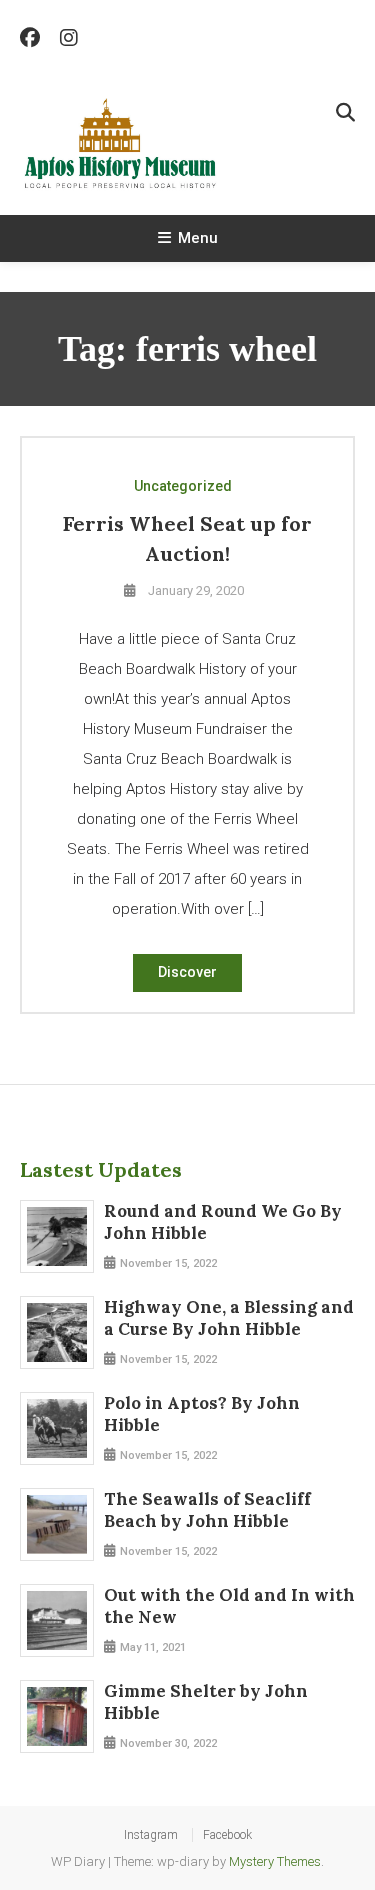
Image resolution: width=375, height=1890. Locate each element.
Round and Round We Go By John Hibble (223, 1222)
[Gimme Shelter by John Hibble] (57, 1717)
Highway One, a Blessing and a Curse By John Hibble (229, 1318)
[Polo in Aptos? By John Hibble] (57, 1429)
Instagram (151, 1835)
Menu (198, 238)
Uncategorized (183, 486)
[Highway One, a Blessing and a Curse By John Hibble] (57, 1333)
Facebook (227, 1835)
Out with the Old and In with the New (229, 1606)
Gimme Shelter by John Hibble (206, 1702)
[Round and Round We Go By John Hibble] (57, 1237)
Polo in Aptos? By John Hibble (202, 1414)
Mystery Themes (275, 1861)
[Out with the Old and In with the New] (57, 1621)
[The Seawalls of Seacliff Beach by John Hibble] (57, 1525)
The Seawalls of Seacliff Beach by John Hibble (207, 1510)
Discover (187, 972)
